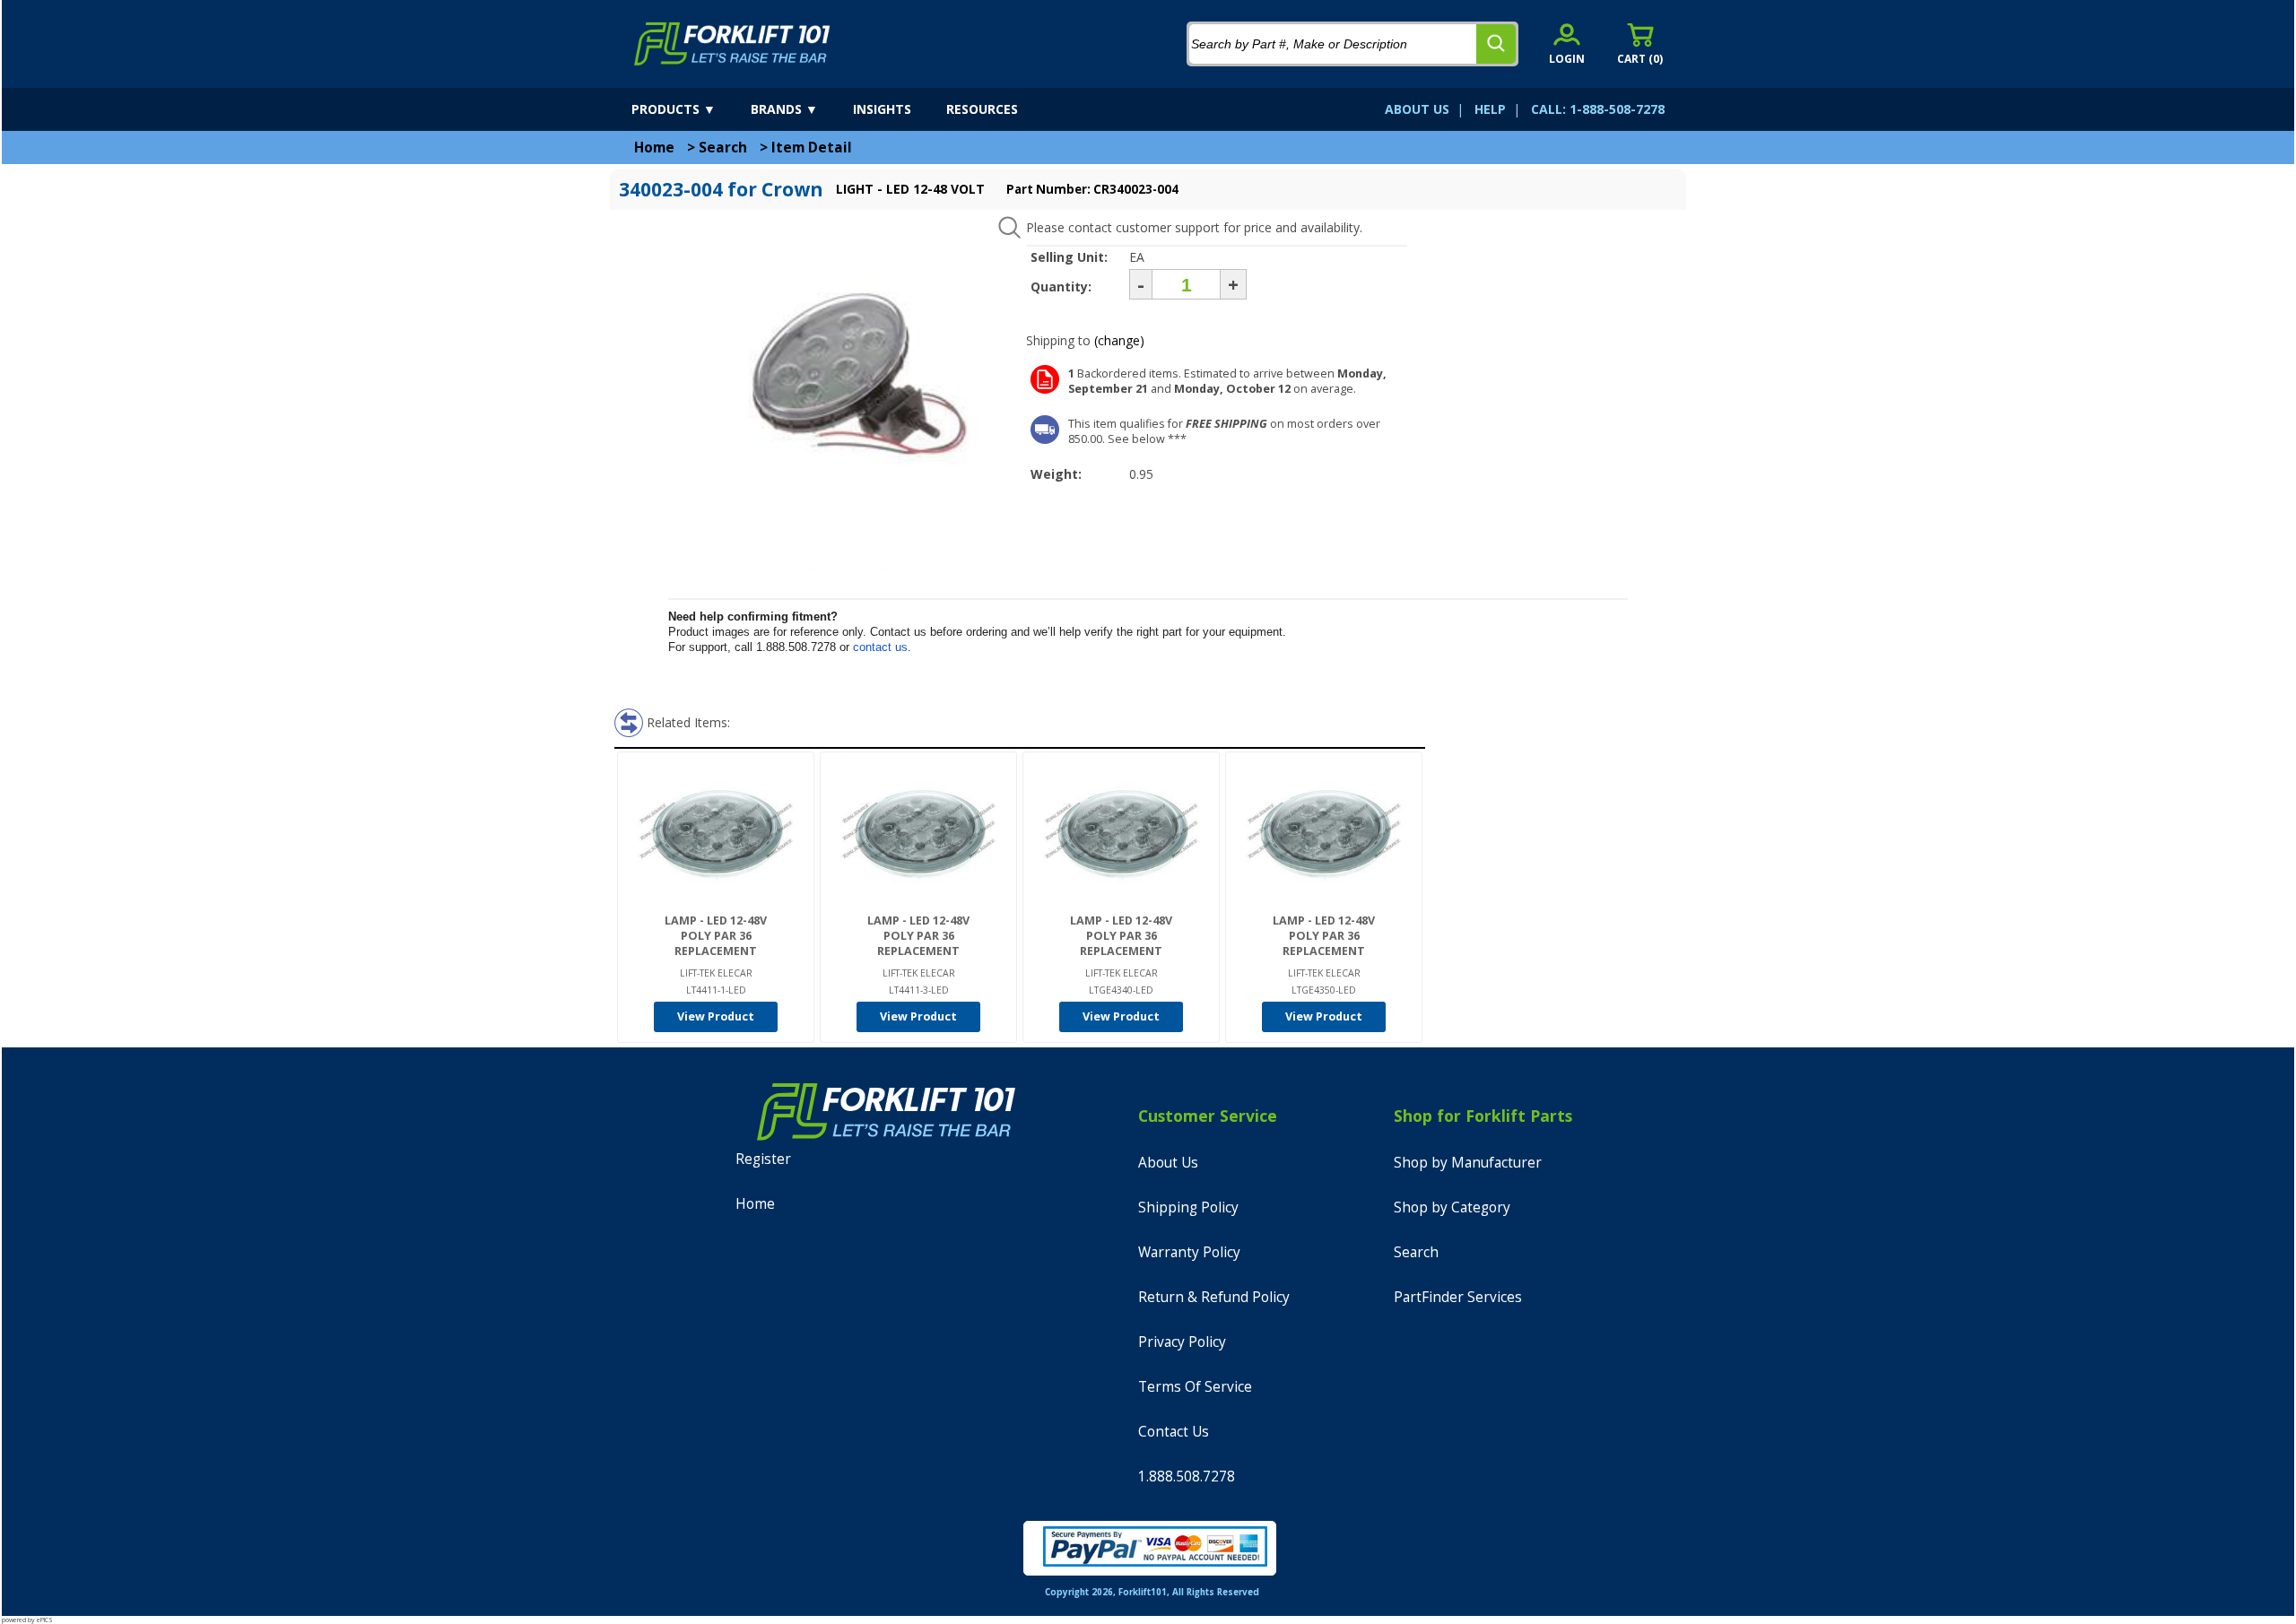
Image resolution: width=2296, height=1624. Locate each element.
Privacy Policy (1182, 1342)
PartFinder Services (1458, 1297)
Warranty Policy (1189, 1252)
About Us (1168, 1163)
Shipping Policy (1188, 1207)
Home (654, 148)
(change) (1119, 340)
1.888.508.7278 (1187, 1476)
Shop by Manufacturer (1468, 1163)
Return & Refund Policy (1214, 1297)
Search (723, 148)
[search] (1496, 44)
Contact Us (1174, 1432)
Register (763, 1159)
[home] (732, 44)
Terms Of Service (1195, 1387)
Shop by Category (1452, 1207)
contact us (880, 647)
